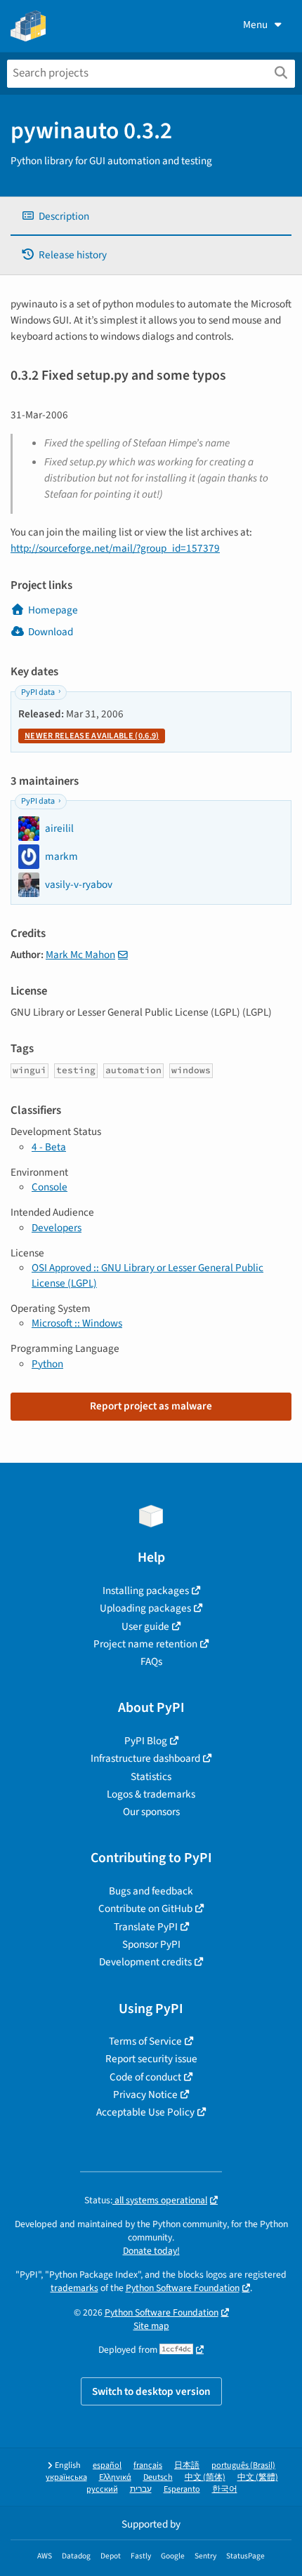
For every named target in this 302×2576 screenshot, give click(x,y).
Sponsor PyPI (151, 1944)
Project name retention (145, 1644)
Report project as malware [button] (151, 1406)
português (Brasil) (243, 2465)
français (148, 2465)
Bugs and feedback (151, 1891)
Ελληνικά (115, 2477)
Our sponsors (151, 1812)
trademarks (74, 2288)
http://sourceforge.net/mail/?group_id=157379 (115, 548)
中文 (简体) (205, 2477)
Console (50, 1187)
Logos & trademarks (151, 1794)
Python (47, 1364)
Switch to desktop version (151, 2391)
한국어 (225, 2489)
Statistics (151, 1777)
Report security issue (151, 2059)
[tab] (151, 217)
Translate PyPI (146, 1927)
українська (66, 2477)
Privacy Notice (145, 2094)
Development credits (145, 1962)
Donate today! (151, 2251)
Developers (57, 1228)
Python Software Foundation (183, 2288)
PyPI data (38, 692)
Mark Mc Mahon (80, 955)
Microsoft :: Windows (77, 1323)
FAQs (151, 1661)
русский (102, 2489)
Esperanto (182, 2489)
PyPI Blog (146, 1741)
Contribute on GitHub (145, 1908)
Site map (151, 2326)
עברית (141, 2489)
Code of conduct (145, 2077)
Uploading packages (145, 1608)
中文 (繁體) (258, 2477)
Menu (255, 25)
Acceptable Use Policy (145, 2112)
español (107, 2465)
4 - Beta (49, 1147)
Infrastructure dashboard (145, 1758)
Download (51, 632)
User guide (145, 1626)
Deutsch (158, 2477)
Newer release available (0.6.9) (92, 736)
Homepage (53, 610)
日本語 (187, 2465)
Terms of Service (145, 2041)
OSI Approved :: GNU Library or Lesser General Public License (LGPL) (147, 1275)
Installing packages (146, 1591)
